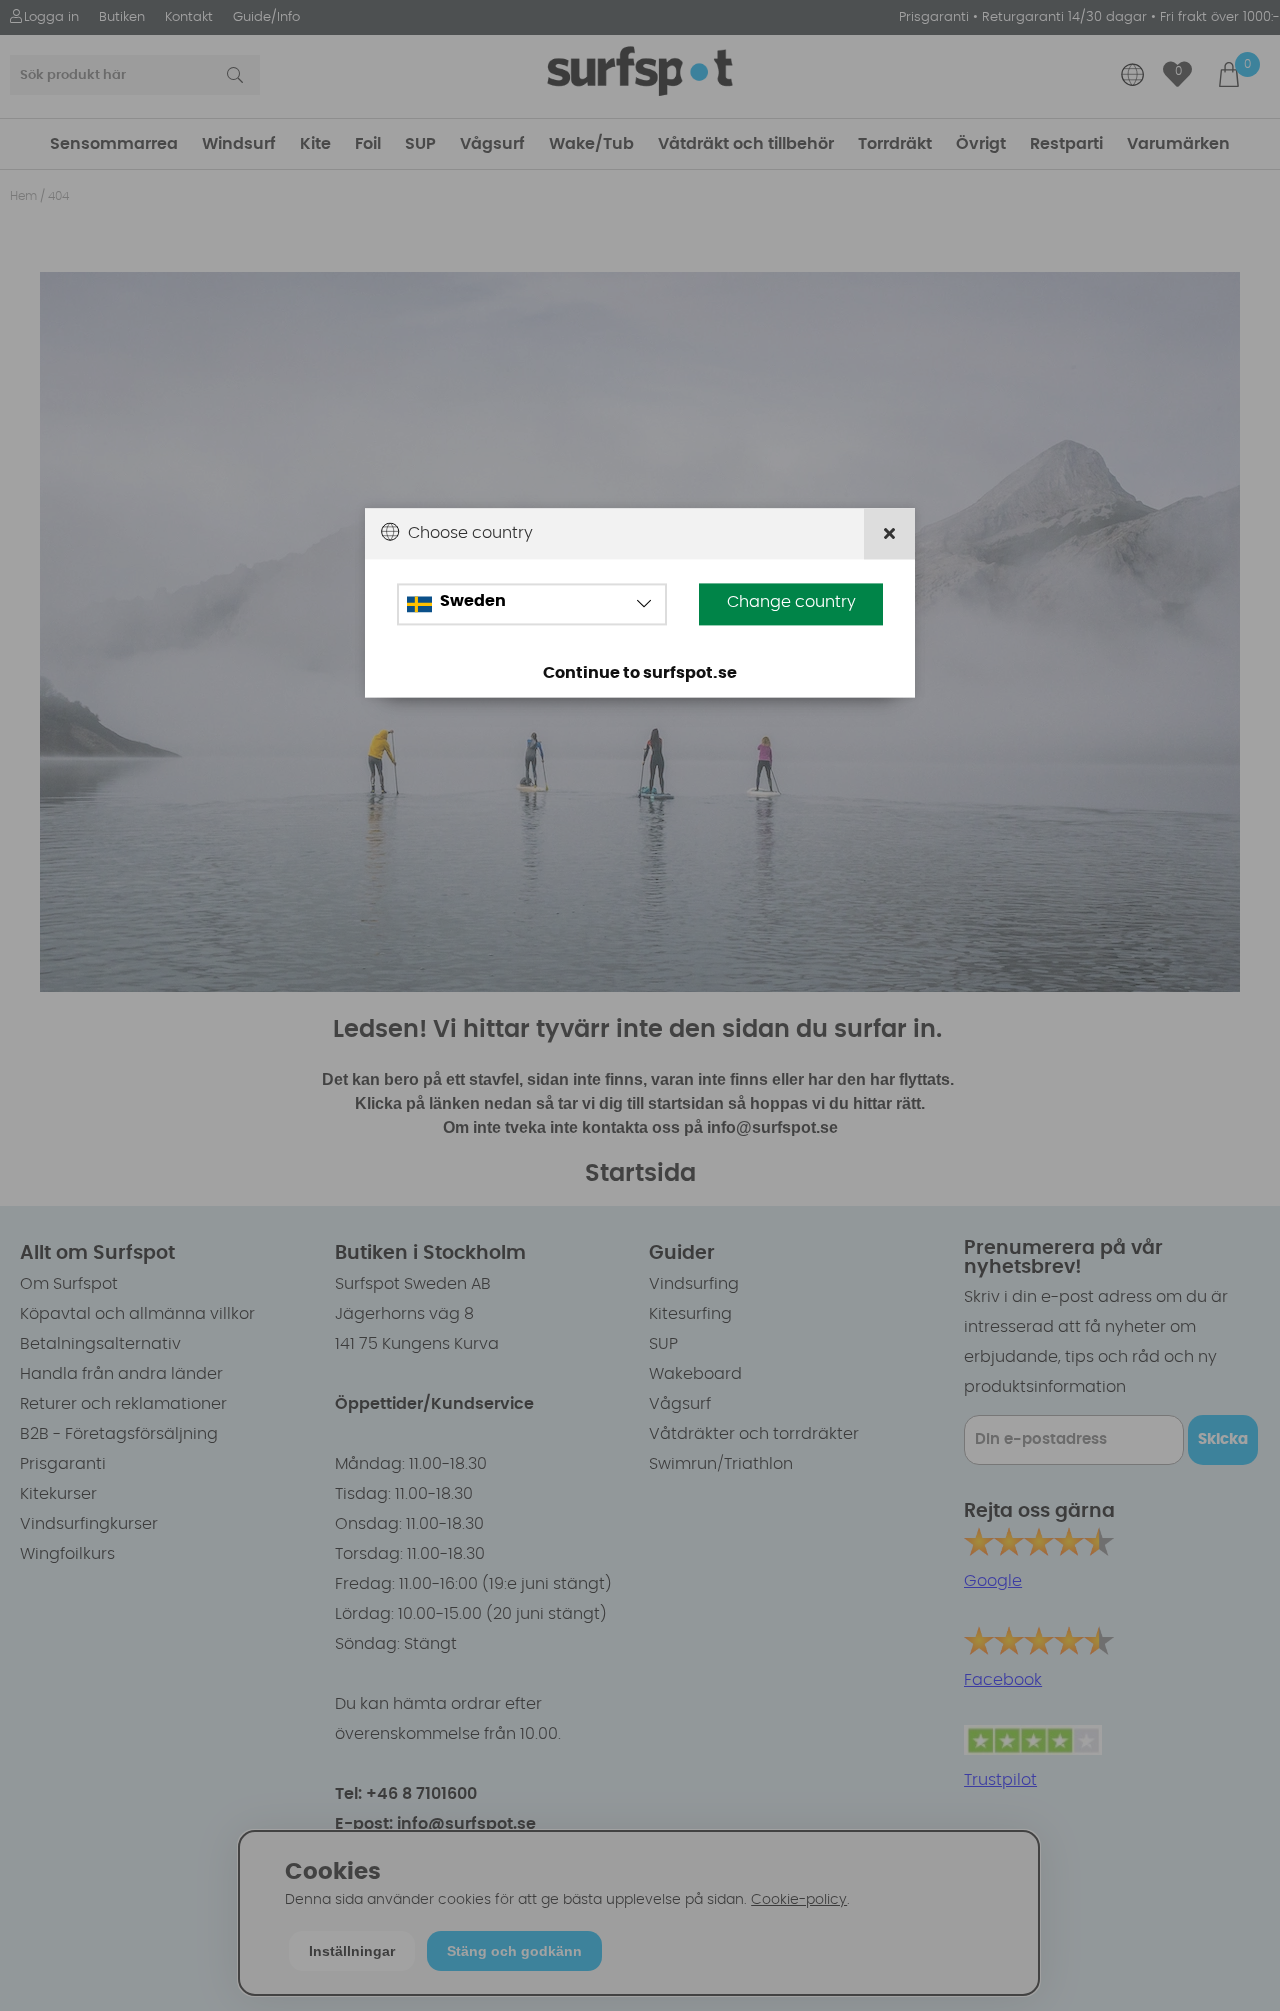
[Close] (889, 534)
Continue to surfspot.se (640, 674)
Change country (791, 603)
